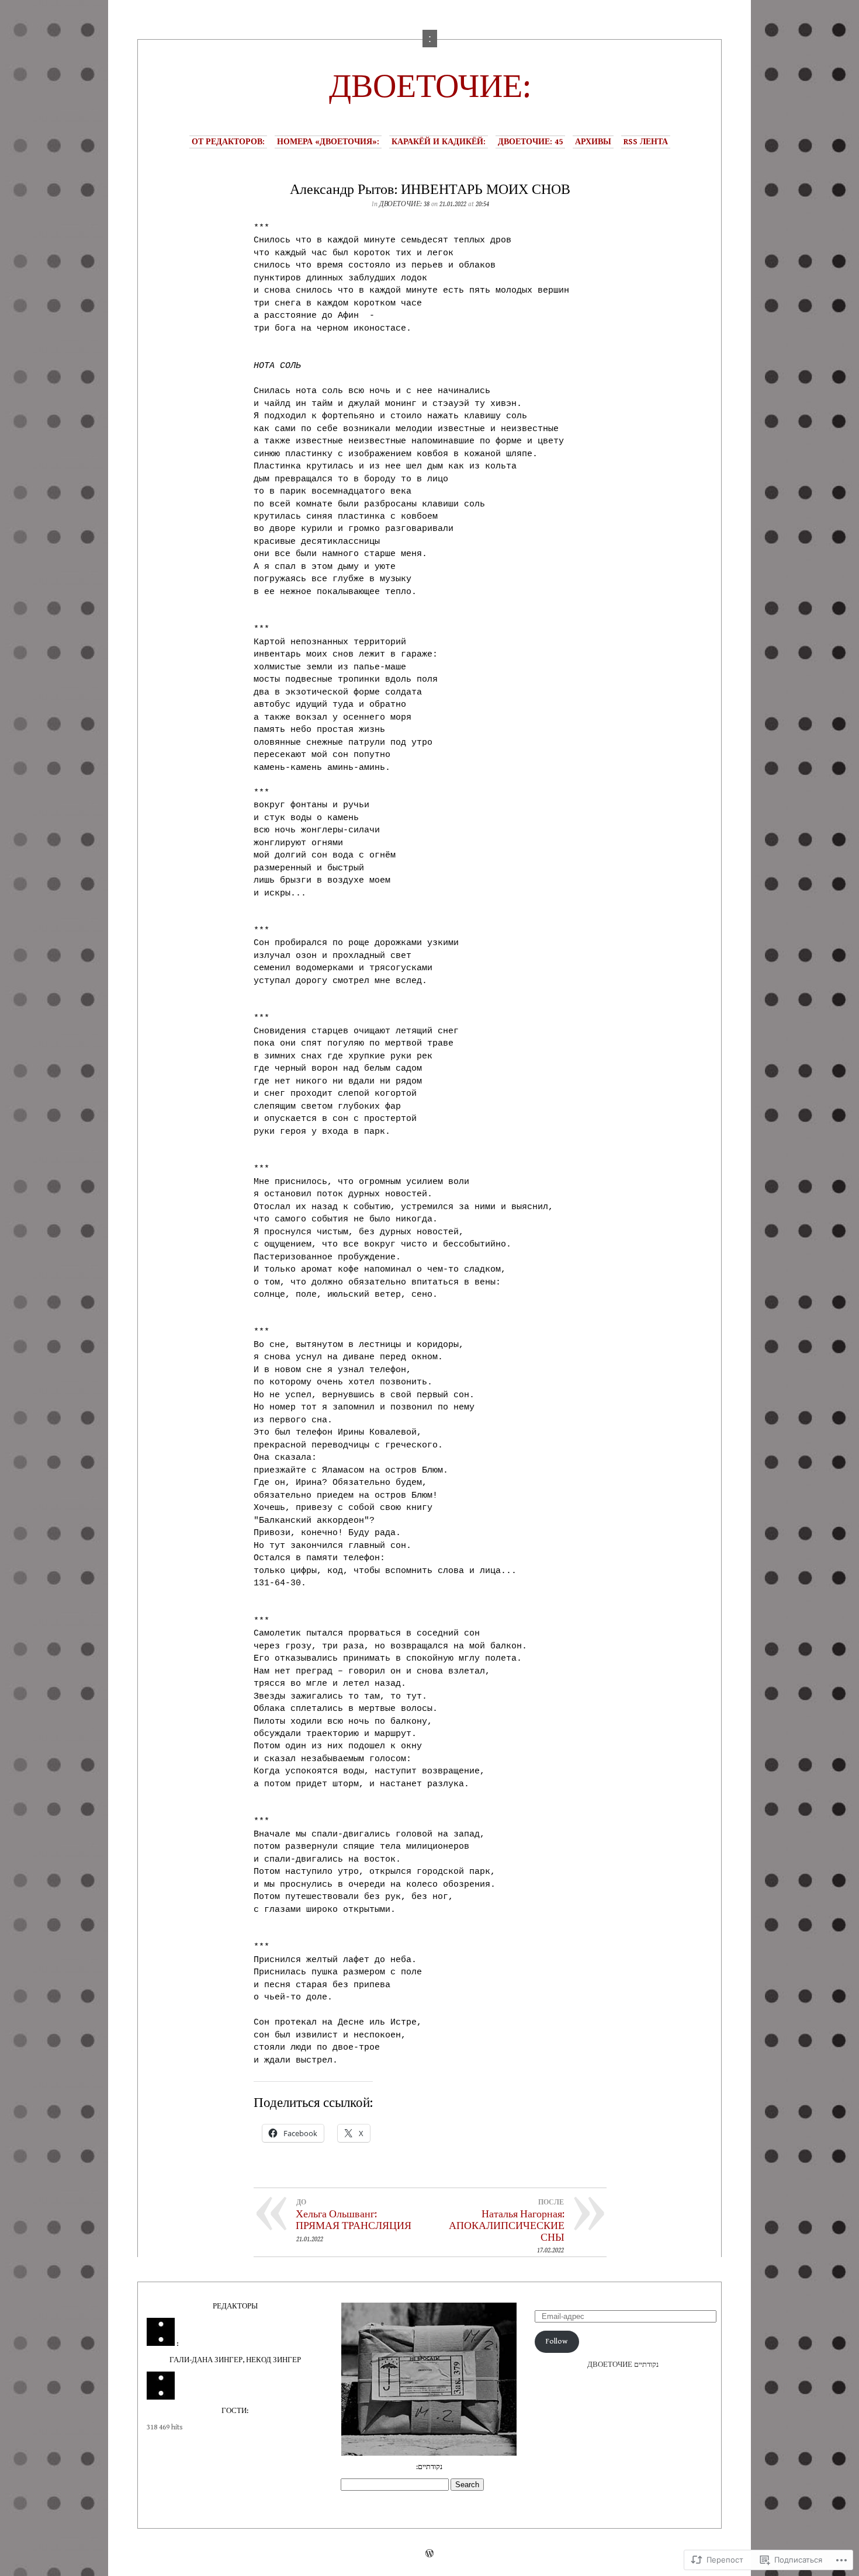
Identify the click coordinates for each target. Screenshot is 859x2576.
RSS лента (646, 142)
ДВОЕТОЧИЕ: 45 (530, 142)
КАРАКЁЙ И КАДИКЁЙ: (439, 142)
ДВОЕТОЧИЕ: (430, 87)
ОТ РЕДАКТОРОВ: (228, 142)
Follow (557, 2341)
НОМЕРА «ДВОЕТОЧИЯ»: (328, 142)
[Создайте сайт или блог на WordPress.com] (430, 2555)
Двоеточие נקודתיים (623, 2365)
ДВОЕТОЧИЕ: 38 (404, 204)
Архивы (593, 142)
